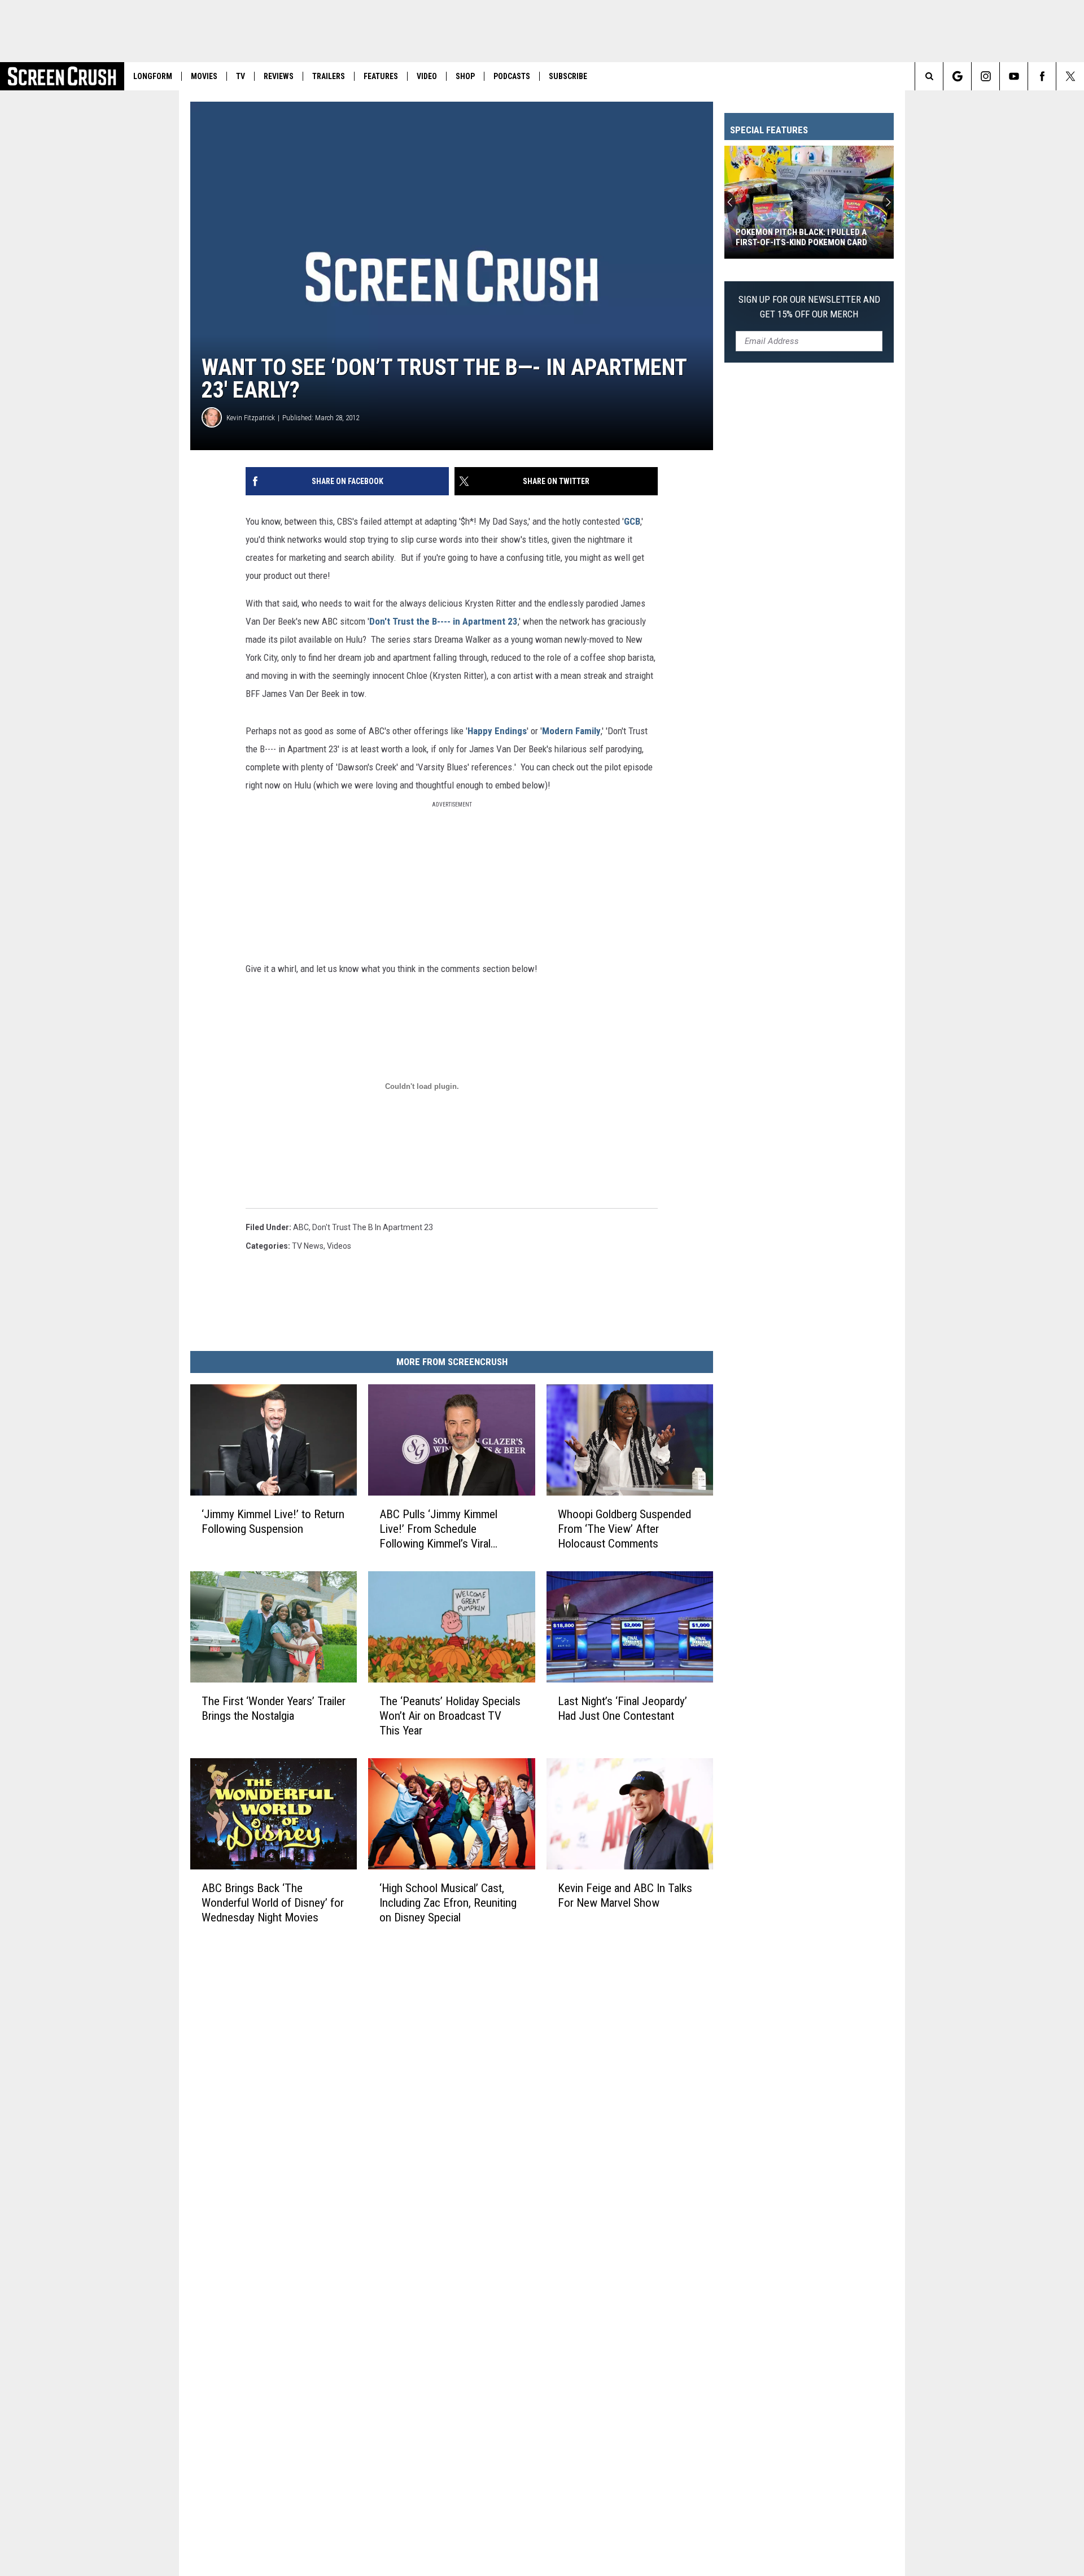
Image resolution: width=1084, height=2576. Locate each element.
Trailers (329, 76)
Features (381, 76)
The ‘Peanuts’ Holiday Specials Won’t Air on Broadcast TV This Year (450, 1716)
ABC (301, 1227)
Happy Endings (497, 731)
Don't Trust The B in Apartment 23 (373, 1227)
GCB (632, 521)
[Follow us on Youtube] (1014, 76)
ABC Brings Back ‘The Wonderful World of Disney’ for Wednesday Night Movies (273, 1902)
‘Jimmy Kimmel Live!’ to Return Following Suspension (273, 1522)
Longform (153, 76)
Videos (339, 1246)
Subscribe (568, 76)
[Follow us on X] (1070, 76)
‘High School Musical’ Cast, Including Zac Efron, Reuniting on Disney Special (448, 1902)
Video (427, 76)
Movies (204, 76)
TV (241, 76)
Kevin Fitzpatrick (251, 418)
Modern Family (571, 731)
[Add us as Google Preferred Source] (957, 76)
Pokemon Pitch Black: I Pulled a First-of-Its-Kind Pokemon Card (801, 237)
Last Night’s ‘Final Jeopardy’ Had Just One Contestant (622, 1708)
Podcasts (512, 76)
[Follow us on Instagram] (985, 76)
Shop (465, 76)
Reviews (279, 76)
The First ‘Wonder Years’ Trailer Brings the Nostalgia (274, 1708)
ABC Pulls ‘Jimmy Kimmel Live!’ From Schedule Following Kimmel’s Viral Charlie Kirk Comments (438, 1529)
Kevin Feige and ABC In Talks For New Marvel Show (625, 1895)
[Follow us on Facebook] (1042, 76)
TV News (308, 1246)
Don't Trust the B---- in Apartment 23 (443, 621)
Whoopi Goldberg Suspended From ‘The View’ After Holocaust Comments (624, 1529)
